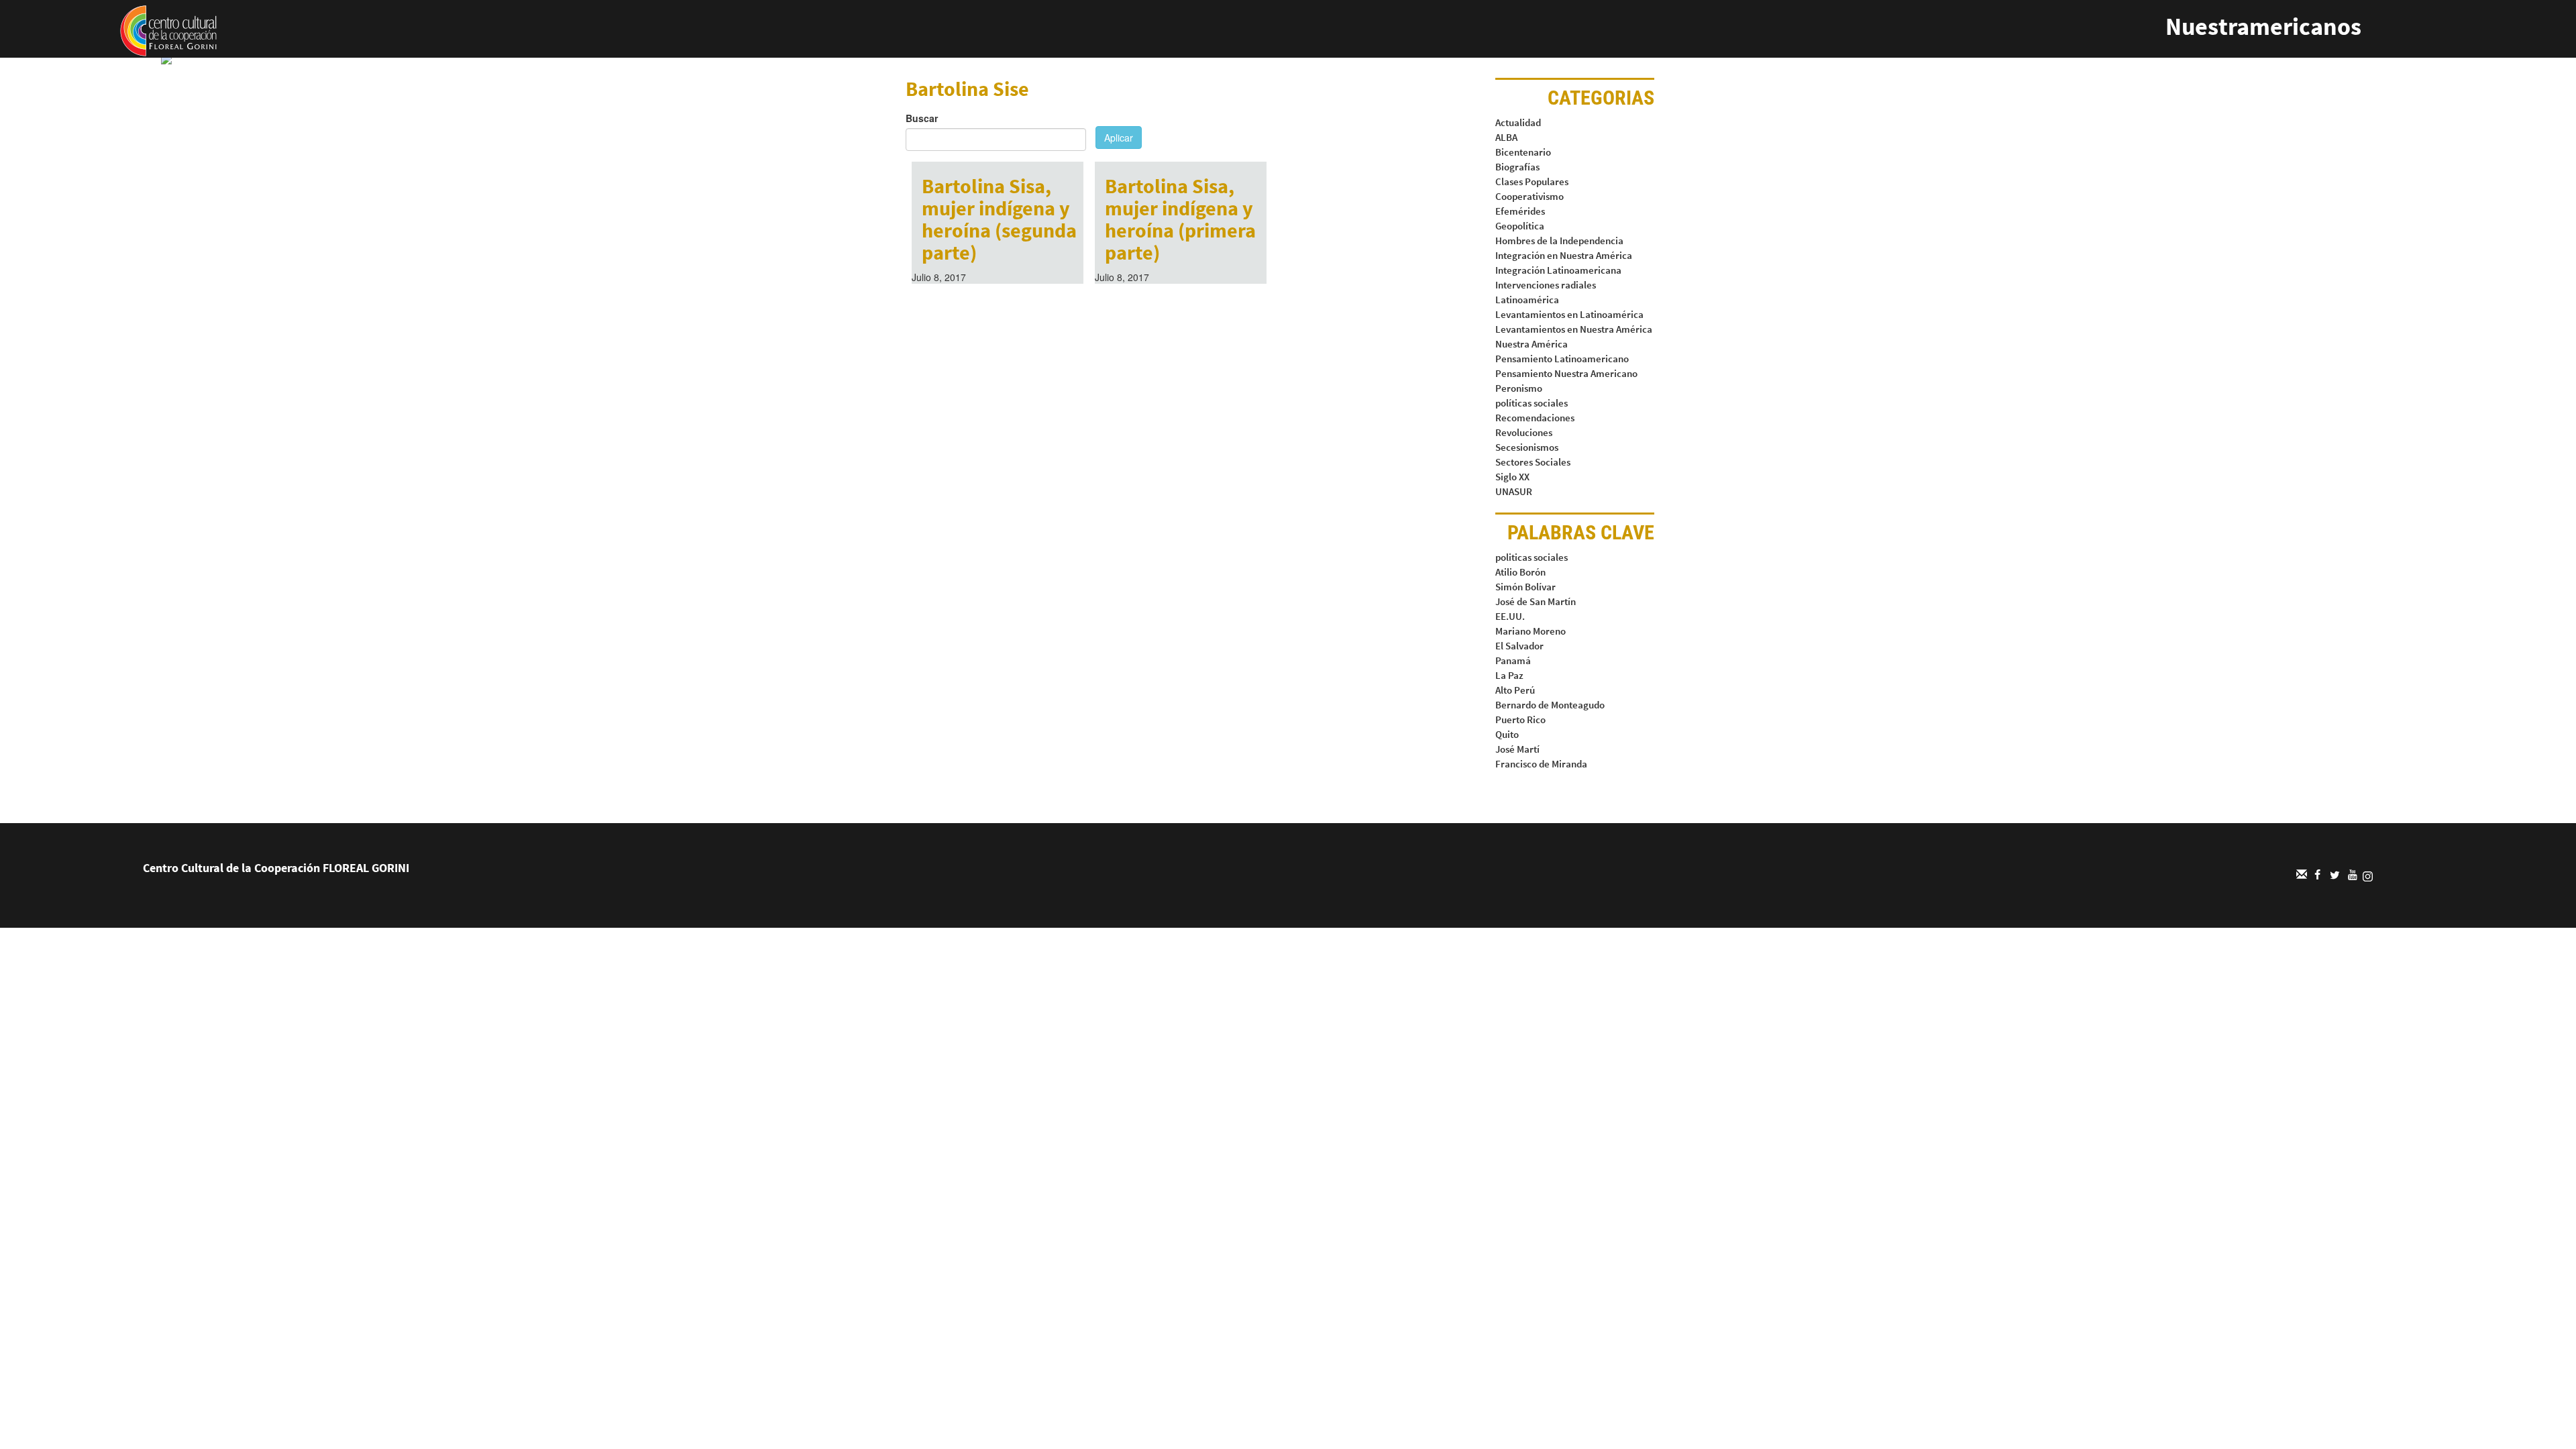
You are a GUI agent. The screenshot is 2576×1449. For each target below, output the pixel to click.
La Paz (1509, 675)
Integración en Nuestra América (1564, 255)
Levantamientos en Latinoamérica (1569, 314)
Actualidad (1518, 122)
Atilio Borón (1520, 572)
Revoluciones (1524, 432)
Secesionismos (1527, 447)
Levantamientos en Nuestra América (1574, 329)
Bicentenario (1523, 152)
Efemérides (1520, 211)
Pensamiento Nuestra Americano (1566, 373)
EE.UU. (1510, 616)
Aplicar (1119, 138)
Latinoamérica (1527, 300)
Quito (1507, 734)
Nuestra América (1532, 344)
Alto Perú (1515, 690)
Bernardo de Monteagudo (1550, 705)
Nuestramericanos (2263, 26)
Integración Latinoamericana (1558, 270)
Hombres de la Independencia (1559, 240)
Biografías (1517, 167)
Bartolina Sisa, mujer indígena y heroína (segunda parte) (999, 219)
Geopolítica (1520, 226)
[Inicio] (168, 30)
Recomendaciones (1535, 418)
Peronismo (1519, 388)
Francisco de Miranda (1541, 764)
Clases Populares (1532, 181)
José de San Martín (1536, 601)
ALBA (1506, 137)
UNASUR (1514, 491)
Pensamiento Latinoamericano (1562, 359)
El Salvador (1519, 646)
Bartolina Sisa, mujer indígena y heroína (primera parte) (1180, 219)
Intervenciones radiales (1546, 285)
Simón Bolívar (1525, 587)
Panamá (1513, 660)
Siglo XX (1512, 477)
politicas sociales (1532, 557)
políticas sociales (1532, 403)
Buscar (922, 118)
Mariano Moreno (1531, 631)
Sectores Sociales (1533, 462)
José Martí (1517, 749)
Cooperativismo (1529, 196)
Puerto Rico (1520, 719)
